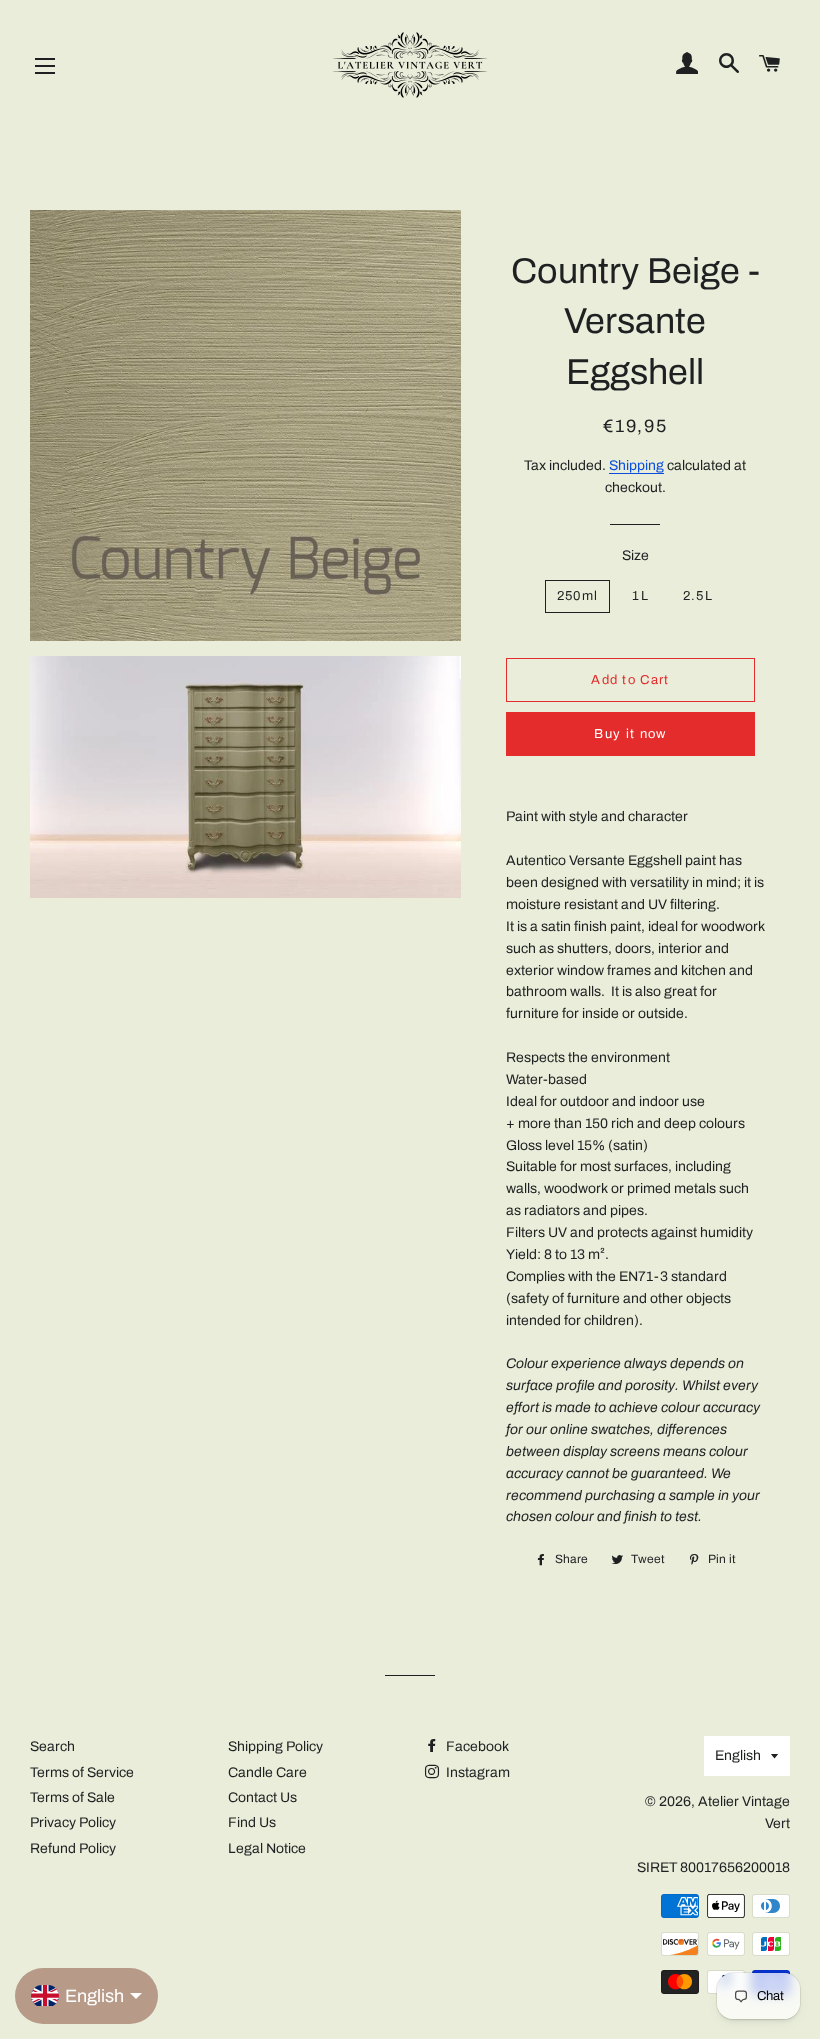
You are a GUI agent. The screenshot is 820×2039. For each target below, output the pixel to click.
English (738, 1755)
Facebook (476, 1746)
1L (640, 596)
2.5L (698, 596)
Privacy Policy (73, 1822)
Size (635, 555)
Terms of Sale (72, 1797)
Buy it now (630, 734)
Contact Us (262, 1797)
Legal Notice (267, 1848)
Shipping (636, 465)
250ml (578, 596)
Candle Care (267, 1772)
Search (52, 1746)
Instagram (476, 1772)
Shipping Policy (275, 1746)
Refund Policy (73, 1848)
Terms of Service (82, 1772)
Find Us (252, 1822)
